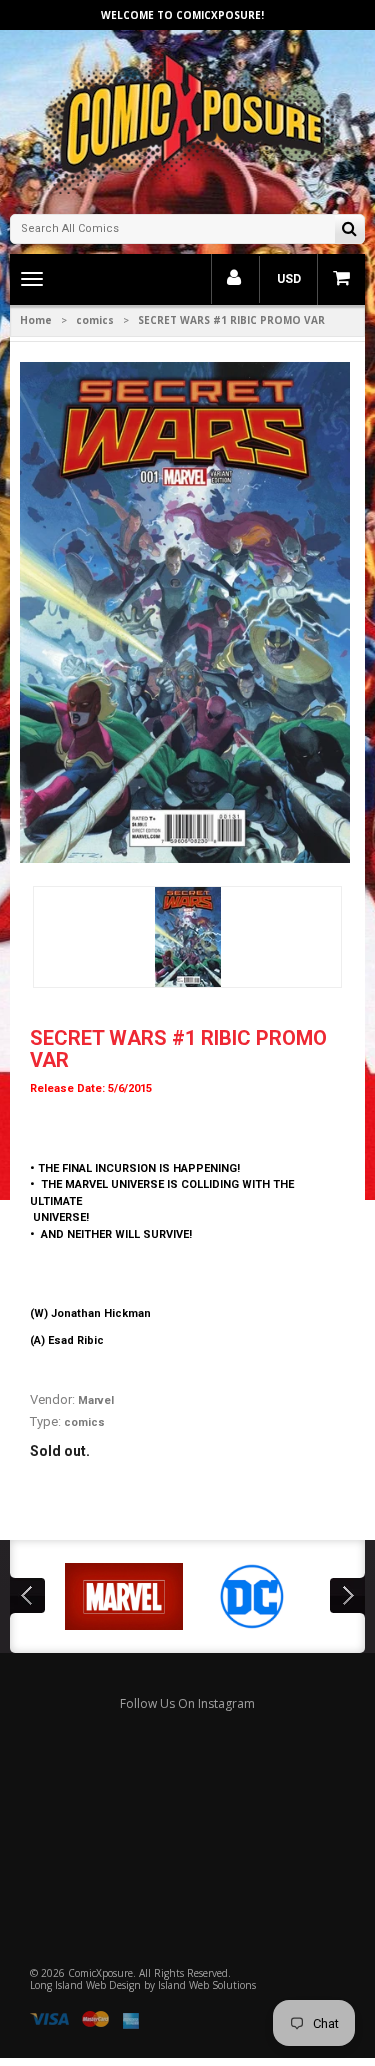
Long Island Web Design (85, 1985)
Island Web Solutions (207, 1985)
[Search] (349, 230)
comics (95, 320)
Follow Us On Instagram (187, 1703)
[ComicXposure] (188, 119)
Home (36, 320)
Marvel (96, 1400)
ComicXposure (100, 1973)
